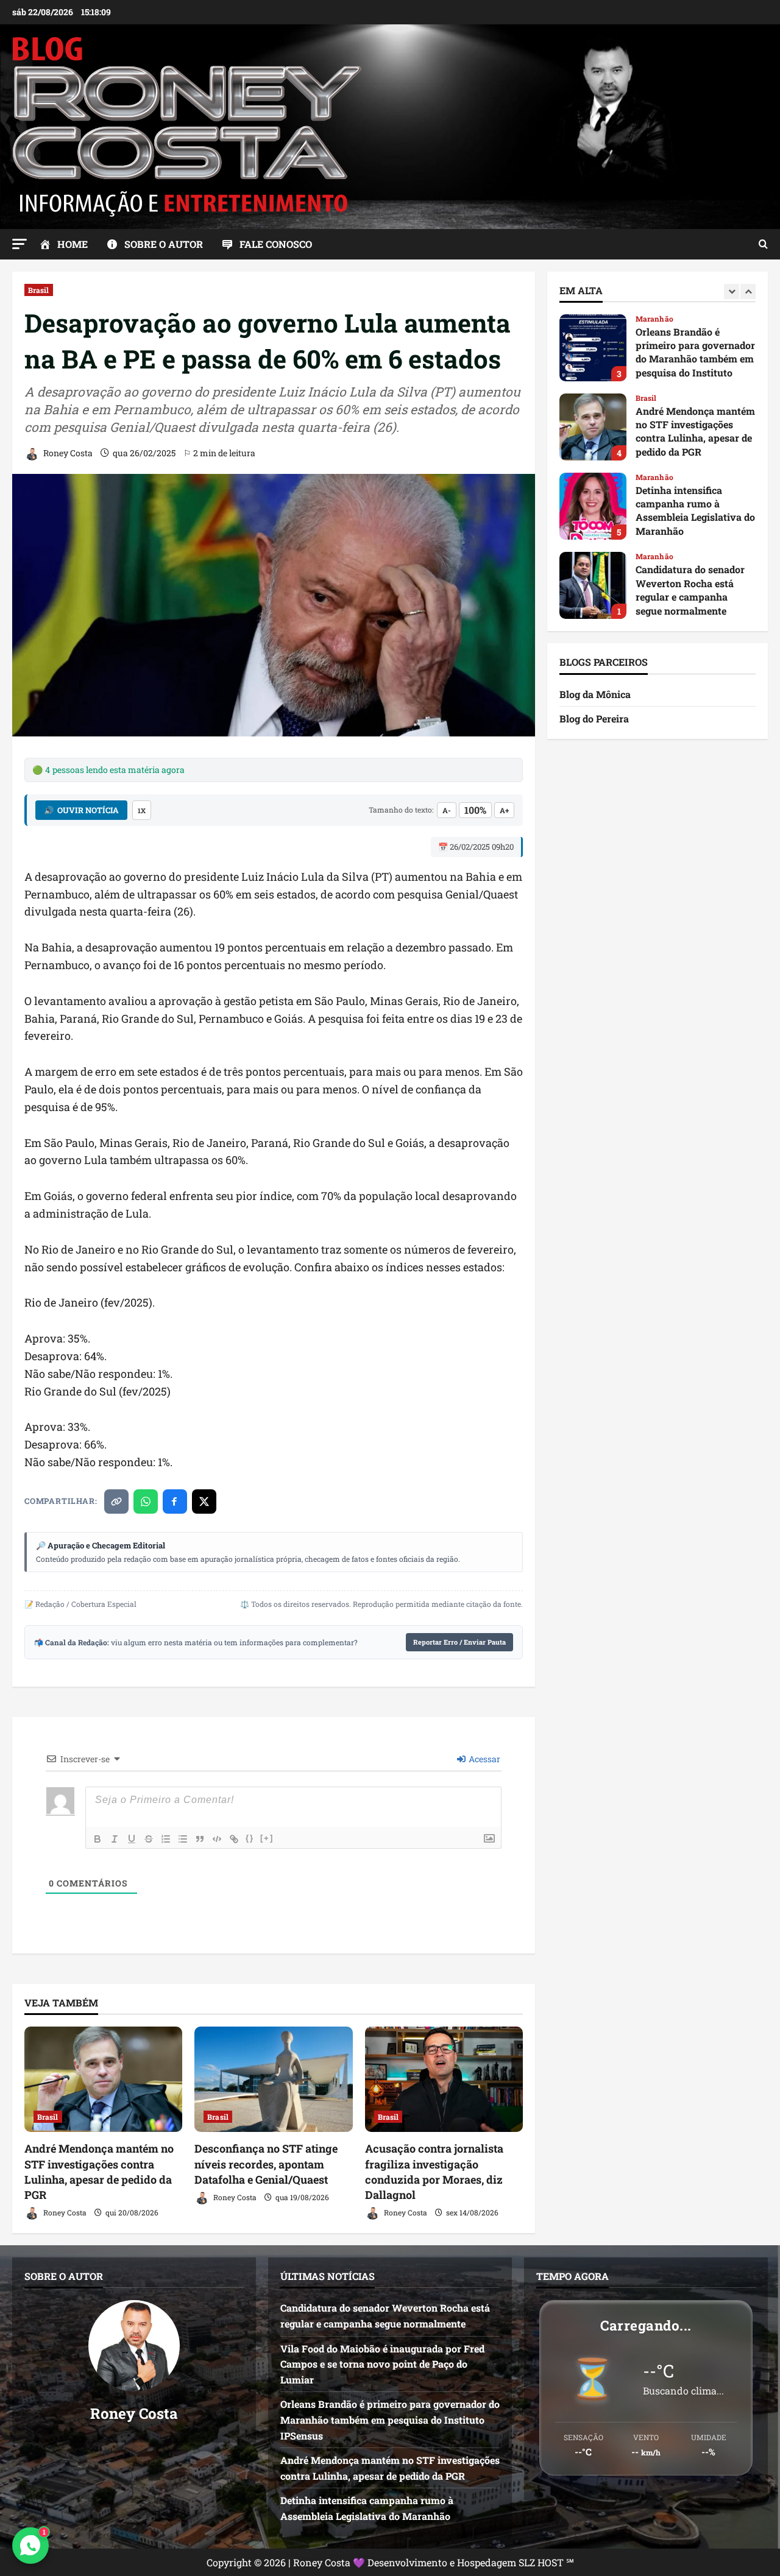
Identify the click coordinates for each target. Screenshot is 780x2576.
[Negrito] (97, 1839)
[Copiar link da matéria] (116, 1501)
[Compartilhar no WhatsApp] (146, 1501)
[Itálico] (115, 1839)
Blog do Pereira (594, 718)
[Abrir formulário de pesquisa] (763, 244)
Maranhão (654, 398)
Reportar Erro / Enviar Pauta (459, 1642)
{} (250, 1838)
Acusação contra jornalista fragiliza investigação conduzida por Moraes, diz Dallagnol (434, 2172)
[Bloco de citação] (200, 1839)
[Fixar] (149, 1839)
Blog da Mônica (595, 694)
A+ (504, 810)
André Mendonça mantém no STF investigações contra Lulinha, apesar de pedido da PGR (99, 2172)
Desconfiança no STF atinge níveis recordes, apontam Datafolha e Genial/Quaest (266, 2164)
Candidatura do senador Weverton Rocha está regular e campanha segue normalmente (593, 506)
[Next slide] (748, 291)
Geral (645, 556)
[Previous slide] (732, 291)
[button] (19, 244)
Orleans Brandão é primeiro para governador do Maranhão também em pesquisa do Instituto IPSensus (390, 2419)
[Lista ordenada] (166, 1839)
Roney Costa (67, 453)
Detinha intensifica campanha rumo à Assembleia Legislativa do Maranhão (593, 427)
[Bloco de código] (217, 1839)
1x (142, 810)
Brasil (39, 290)
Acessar (484, 1759)
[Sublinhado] (132, 1839)
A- (447, 810)
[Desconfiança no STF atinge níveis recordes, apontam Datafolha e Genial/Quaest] (273, 2079)
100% (475, 810)
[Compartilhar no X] (204, 1501)
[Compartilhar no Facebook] (175, 1501)
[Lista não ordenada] (183, 1839)
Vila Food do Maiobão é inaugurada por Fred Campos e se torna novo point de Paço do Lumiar (593, 585)
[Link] (234, 1839)
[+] (267, 1838)
